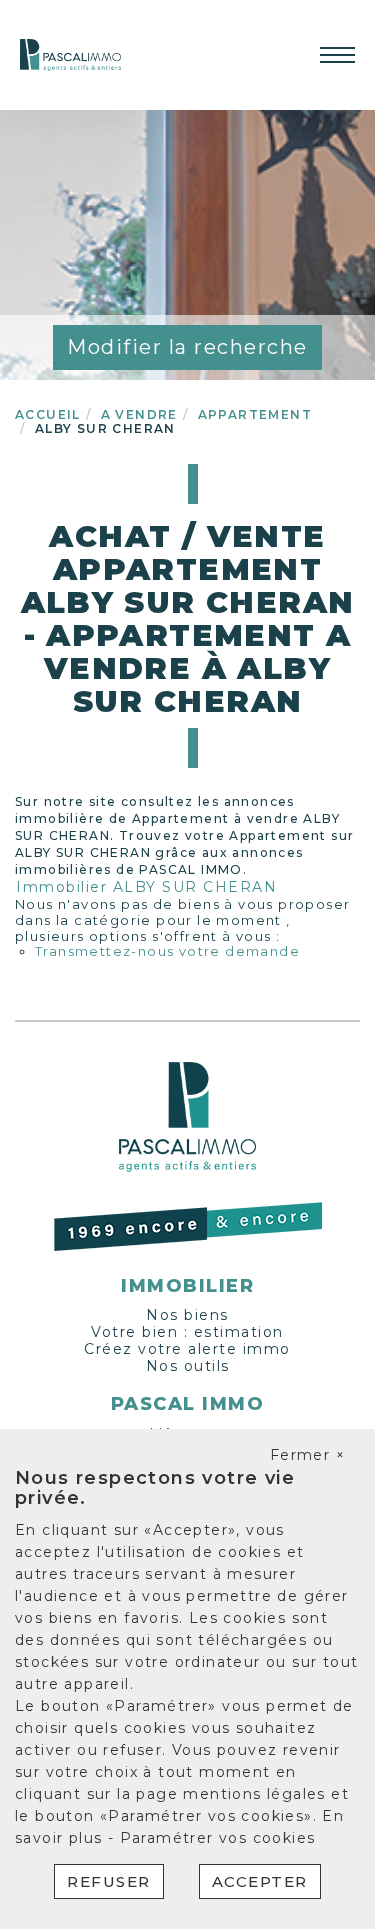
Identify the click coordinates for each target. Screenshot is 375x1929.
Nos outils (188, 1366)
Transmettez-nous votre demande (167, 951)
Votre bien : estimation (187, 1332)
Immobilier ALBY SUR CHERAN (146, 887)
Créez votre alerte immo (187, 1349)
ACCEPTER (260, 1881)
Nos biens (187, 1315)
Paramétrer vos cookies (218, 1838)
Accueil (48, 414)
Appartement (255, 414)
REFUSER (109, 1881)
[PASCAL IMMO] (70, 54)
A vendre (139, 414)
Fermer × (307, 1455)
